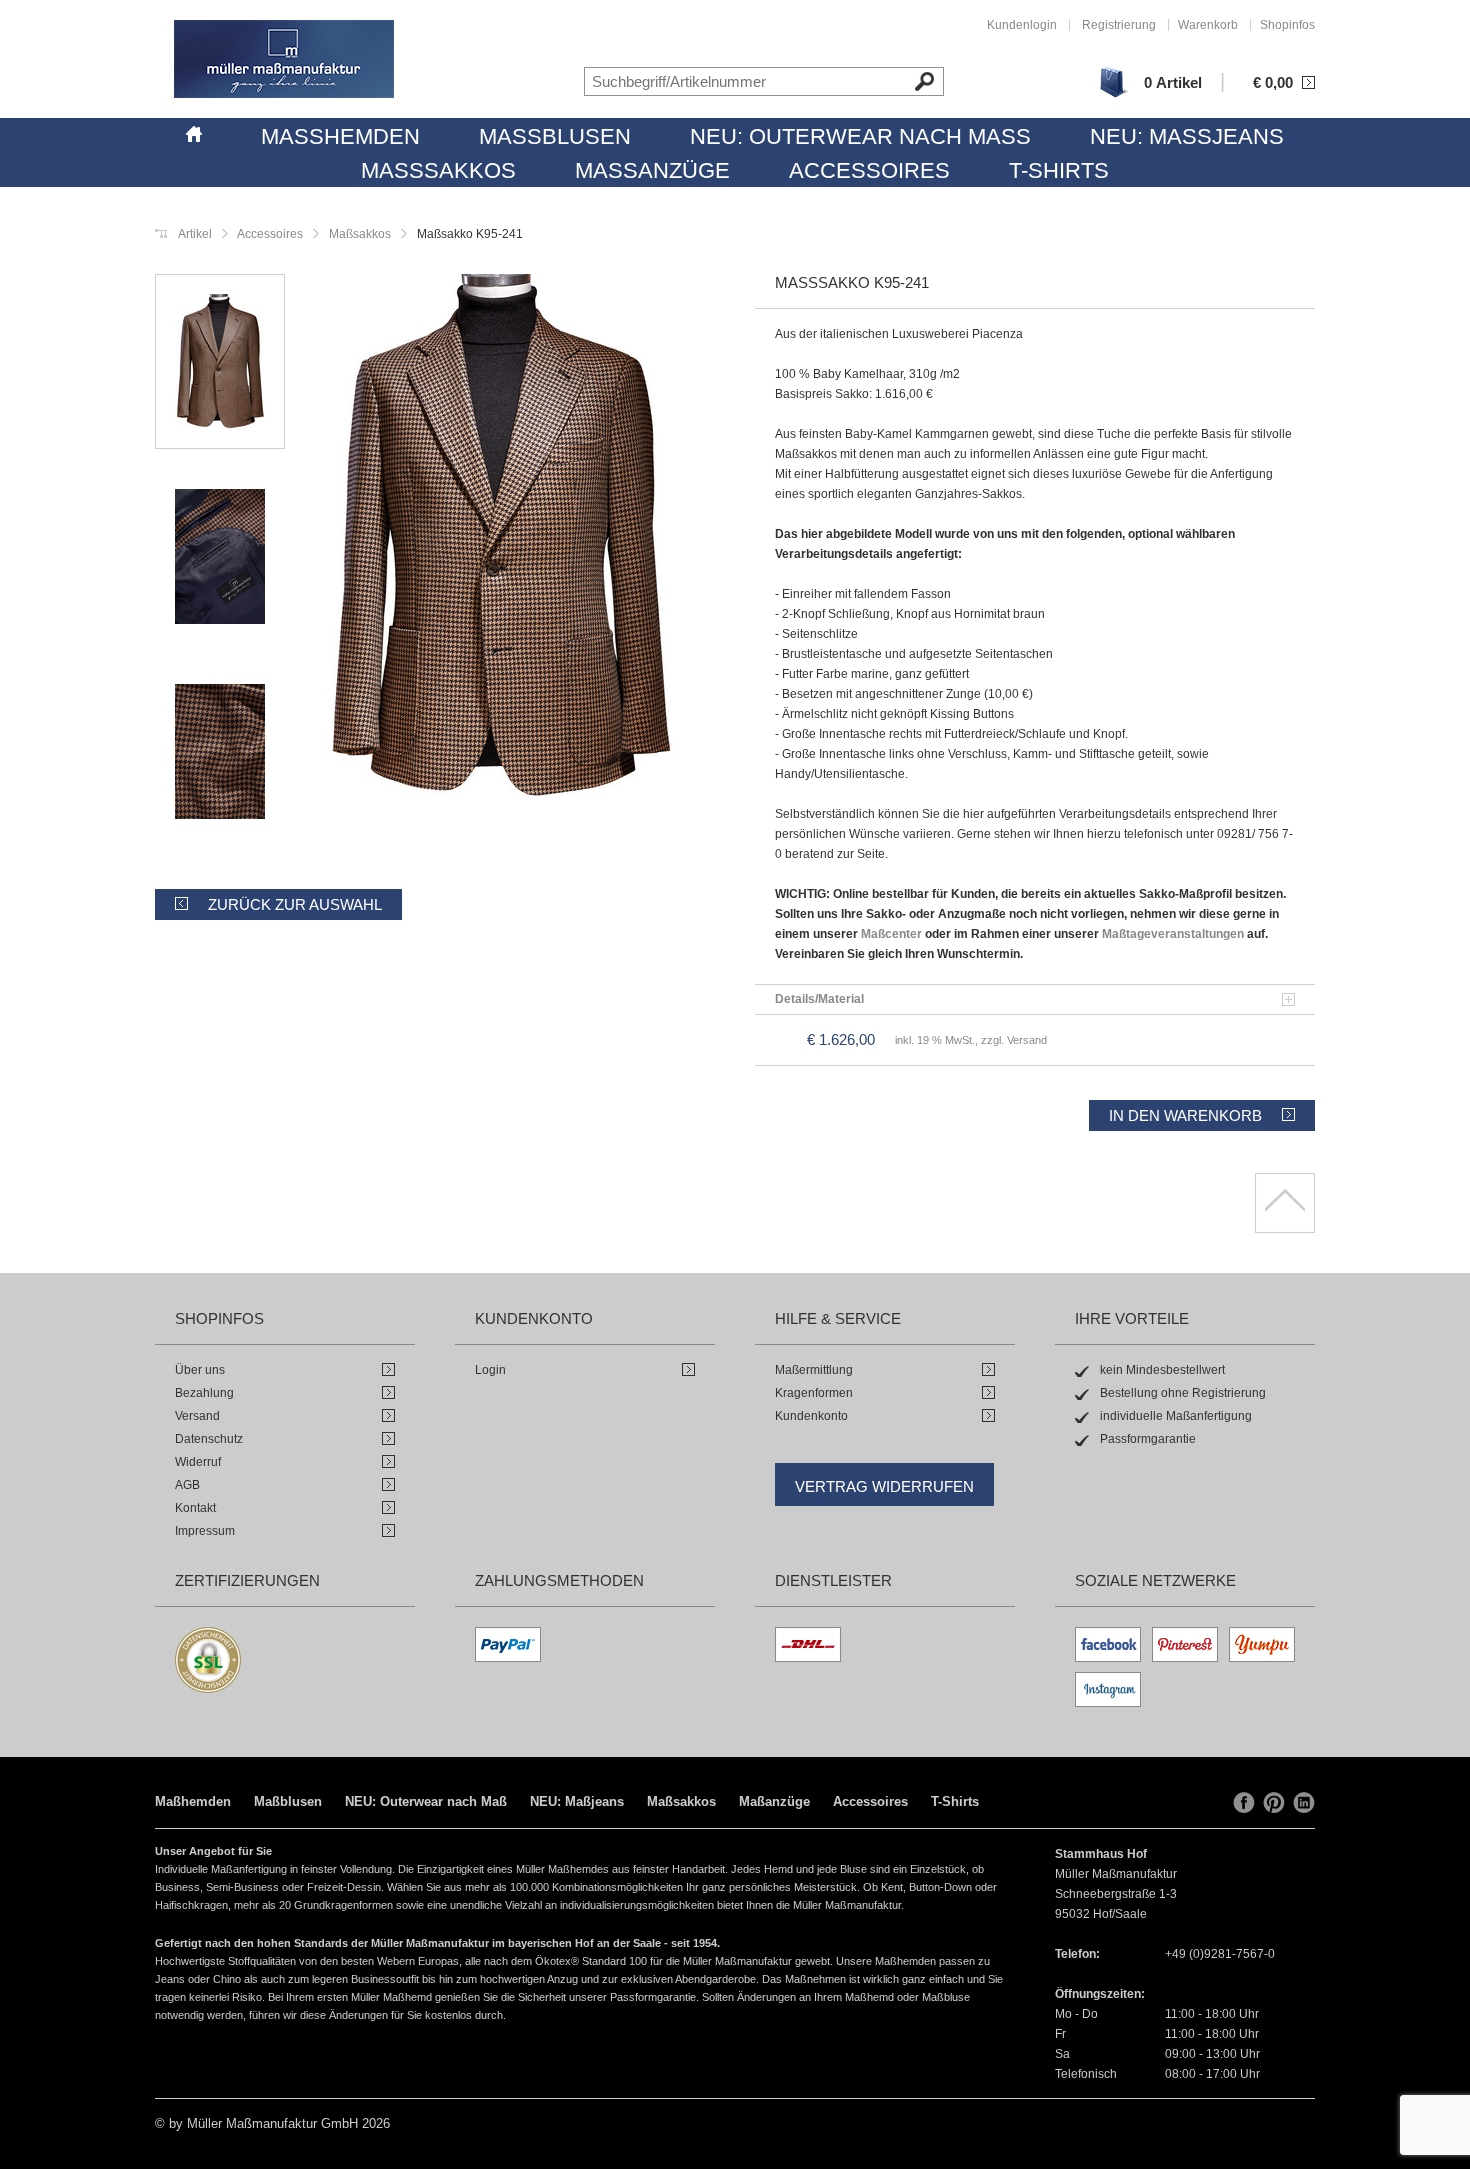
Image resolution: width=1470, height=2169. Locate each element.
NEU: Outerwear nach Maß (860, 136)
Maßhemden (340, 136)
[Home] (194, 131)
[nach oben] (1285, 1203)
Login (490, 1370)
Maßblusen (555, 136)
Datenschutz (209, 1439)
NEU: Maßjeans (1187, 136)
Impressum (205, 1531)
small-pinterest (1274, 1803)
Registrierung (1119, 25)
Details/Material (819, 999)
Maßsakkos (438, 170)
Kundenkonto (811, 1416)
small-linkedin (1304, 1803)
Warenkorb (1208, 25)
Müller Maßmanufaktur (284, 59)
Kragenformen (814, 1393)
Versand (197, 1416)
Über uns (200, 1370)
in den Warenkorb (1185, 1115)
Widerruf (198, 1462)
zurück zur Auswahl (295, 904)
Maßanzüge (652, 170)
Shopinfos (1287, 25)
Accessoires (869, 170)
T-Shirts (1059, 170)
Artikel (195, 234)
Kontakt (195, 1508)
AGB (187, 1485)
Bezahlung (204, 1393)
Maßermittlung (814, 1370)
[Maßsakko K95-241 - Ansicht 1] (500, 539)
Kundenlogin (1022, 25)
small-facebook (1244, 1803)
